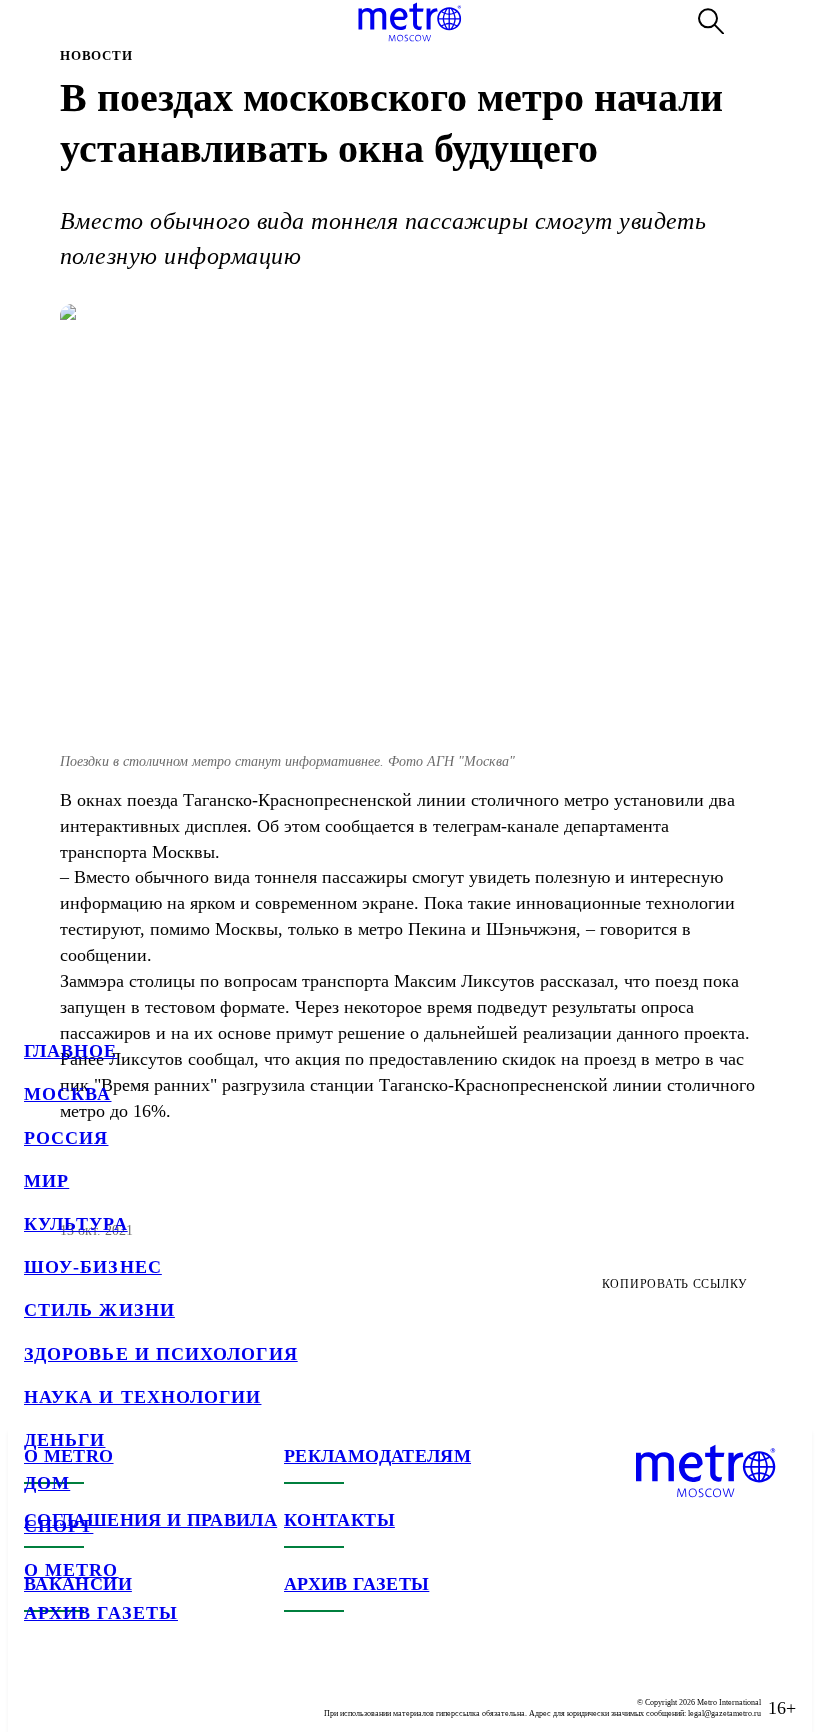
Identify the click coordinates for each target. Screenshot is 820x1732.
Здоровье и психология (161, 1354)
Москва (67, 1094)
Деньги (64, 1440)
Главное (71, 1051)
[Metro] (409, 22)
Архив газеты (101, 1613)
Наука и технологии (142, 1397)
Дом (47, 1483)
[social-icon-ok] (120, 1692)
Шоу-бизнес (93, 1267)
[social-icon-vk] (40, 1692)
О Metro (71, 1570)
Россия (66, 1138)
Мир (46, 1181)
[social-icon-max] (160, 1692)
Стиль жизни (99, 1310)
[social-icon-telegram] (80, 1692)
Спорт (58, 1526)
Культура (76, 1224)
